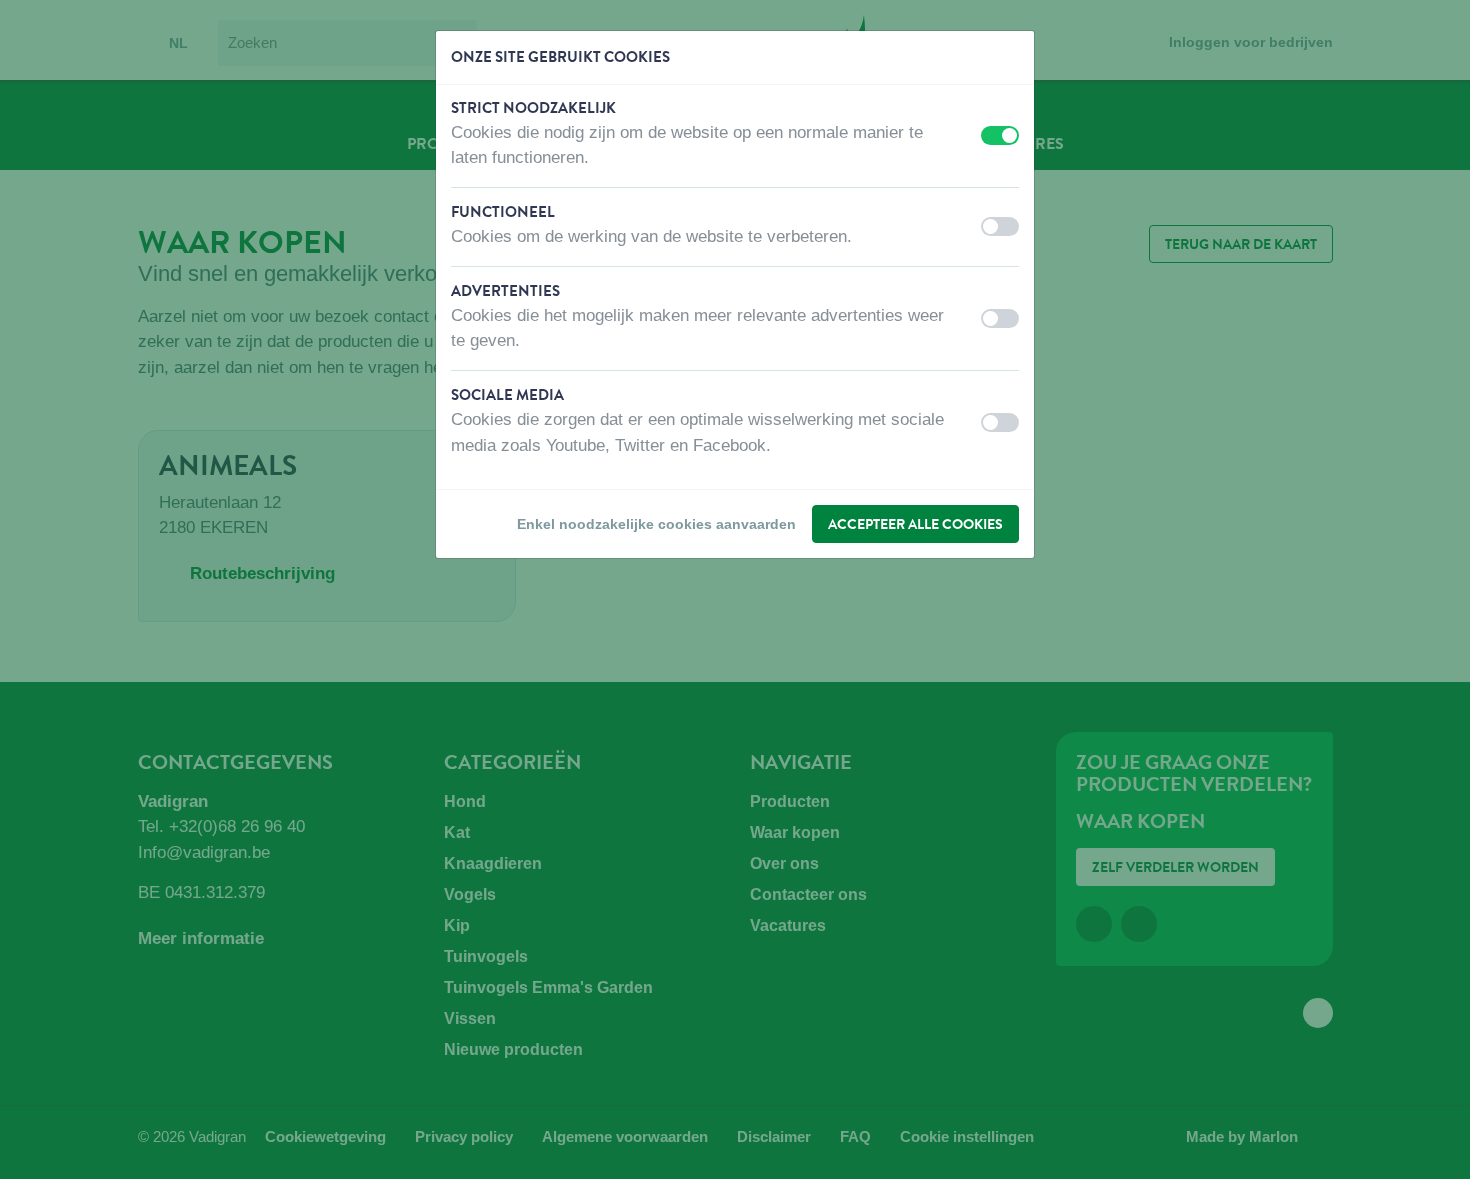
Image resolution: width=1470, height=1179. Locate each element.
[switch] (1000, 135)
